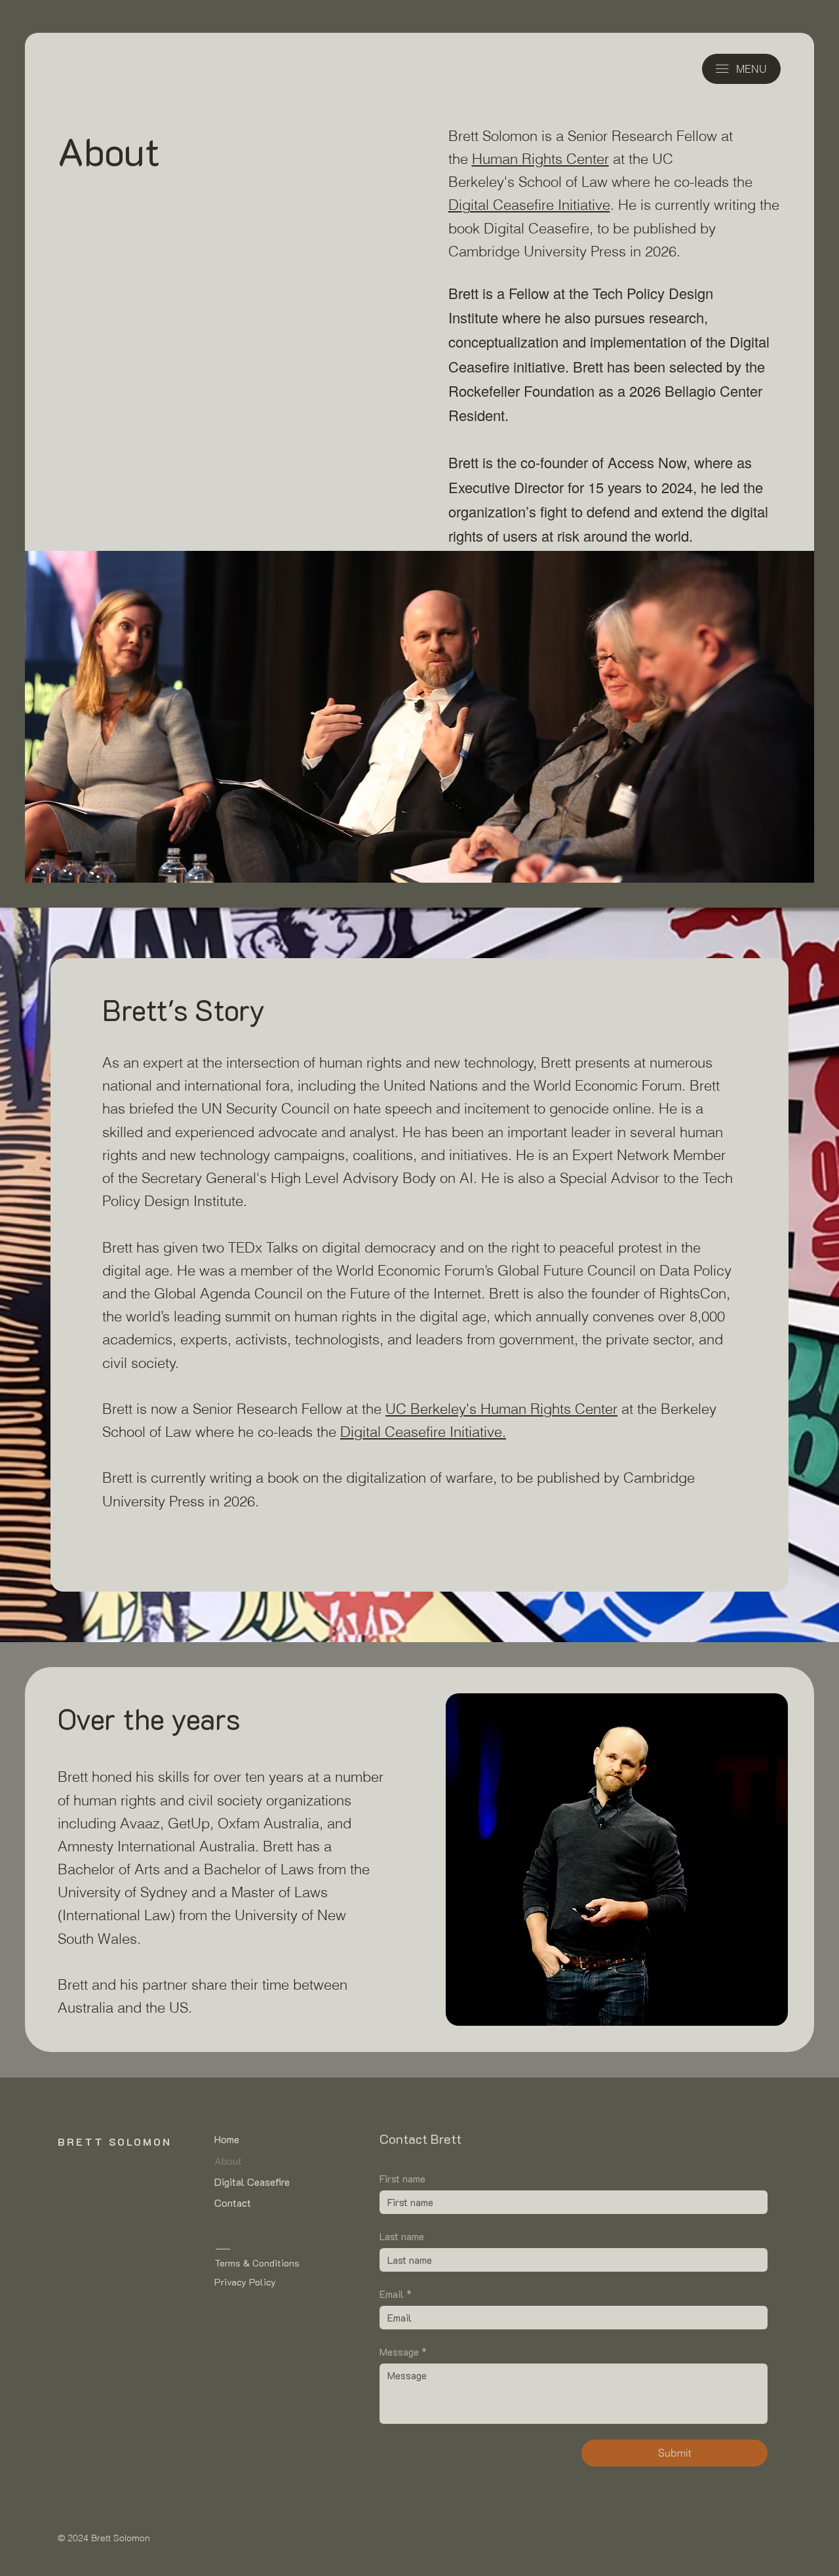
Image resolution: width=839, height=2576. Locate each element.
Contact (233, 2203)
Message (403, 2352)
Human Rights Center (540, 159)
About (228, 2161)
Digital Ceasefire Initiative (529, 205)
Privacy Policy (245, 2282)
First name (402, 2179)
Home (227, 2139)
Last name (402, 2236)
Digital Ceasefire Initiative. (423, 1432)
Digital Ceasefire (252, 2182)
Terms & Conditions (257, 2263)
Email (396, 2294)
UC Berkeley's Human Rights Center (501, 1409)
